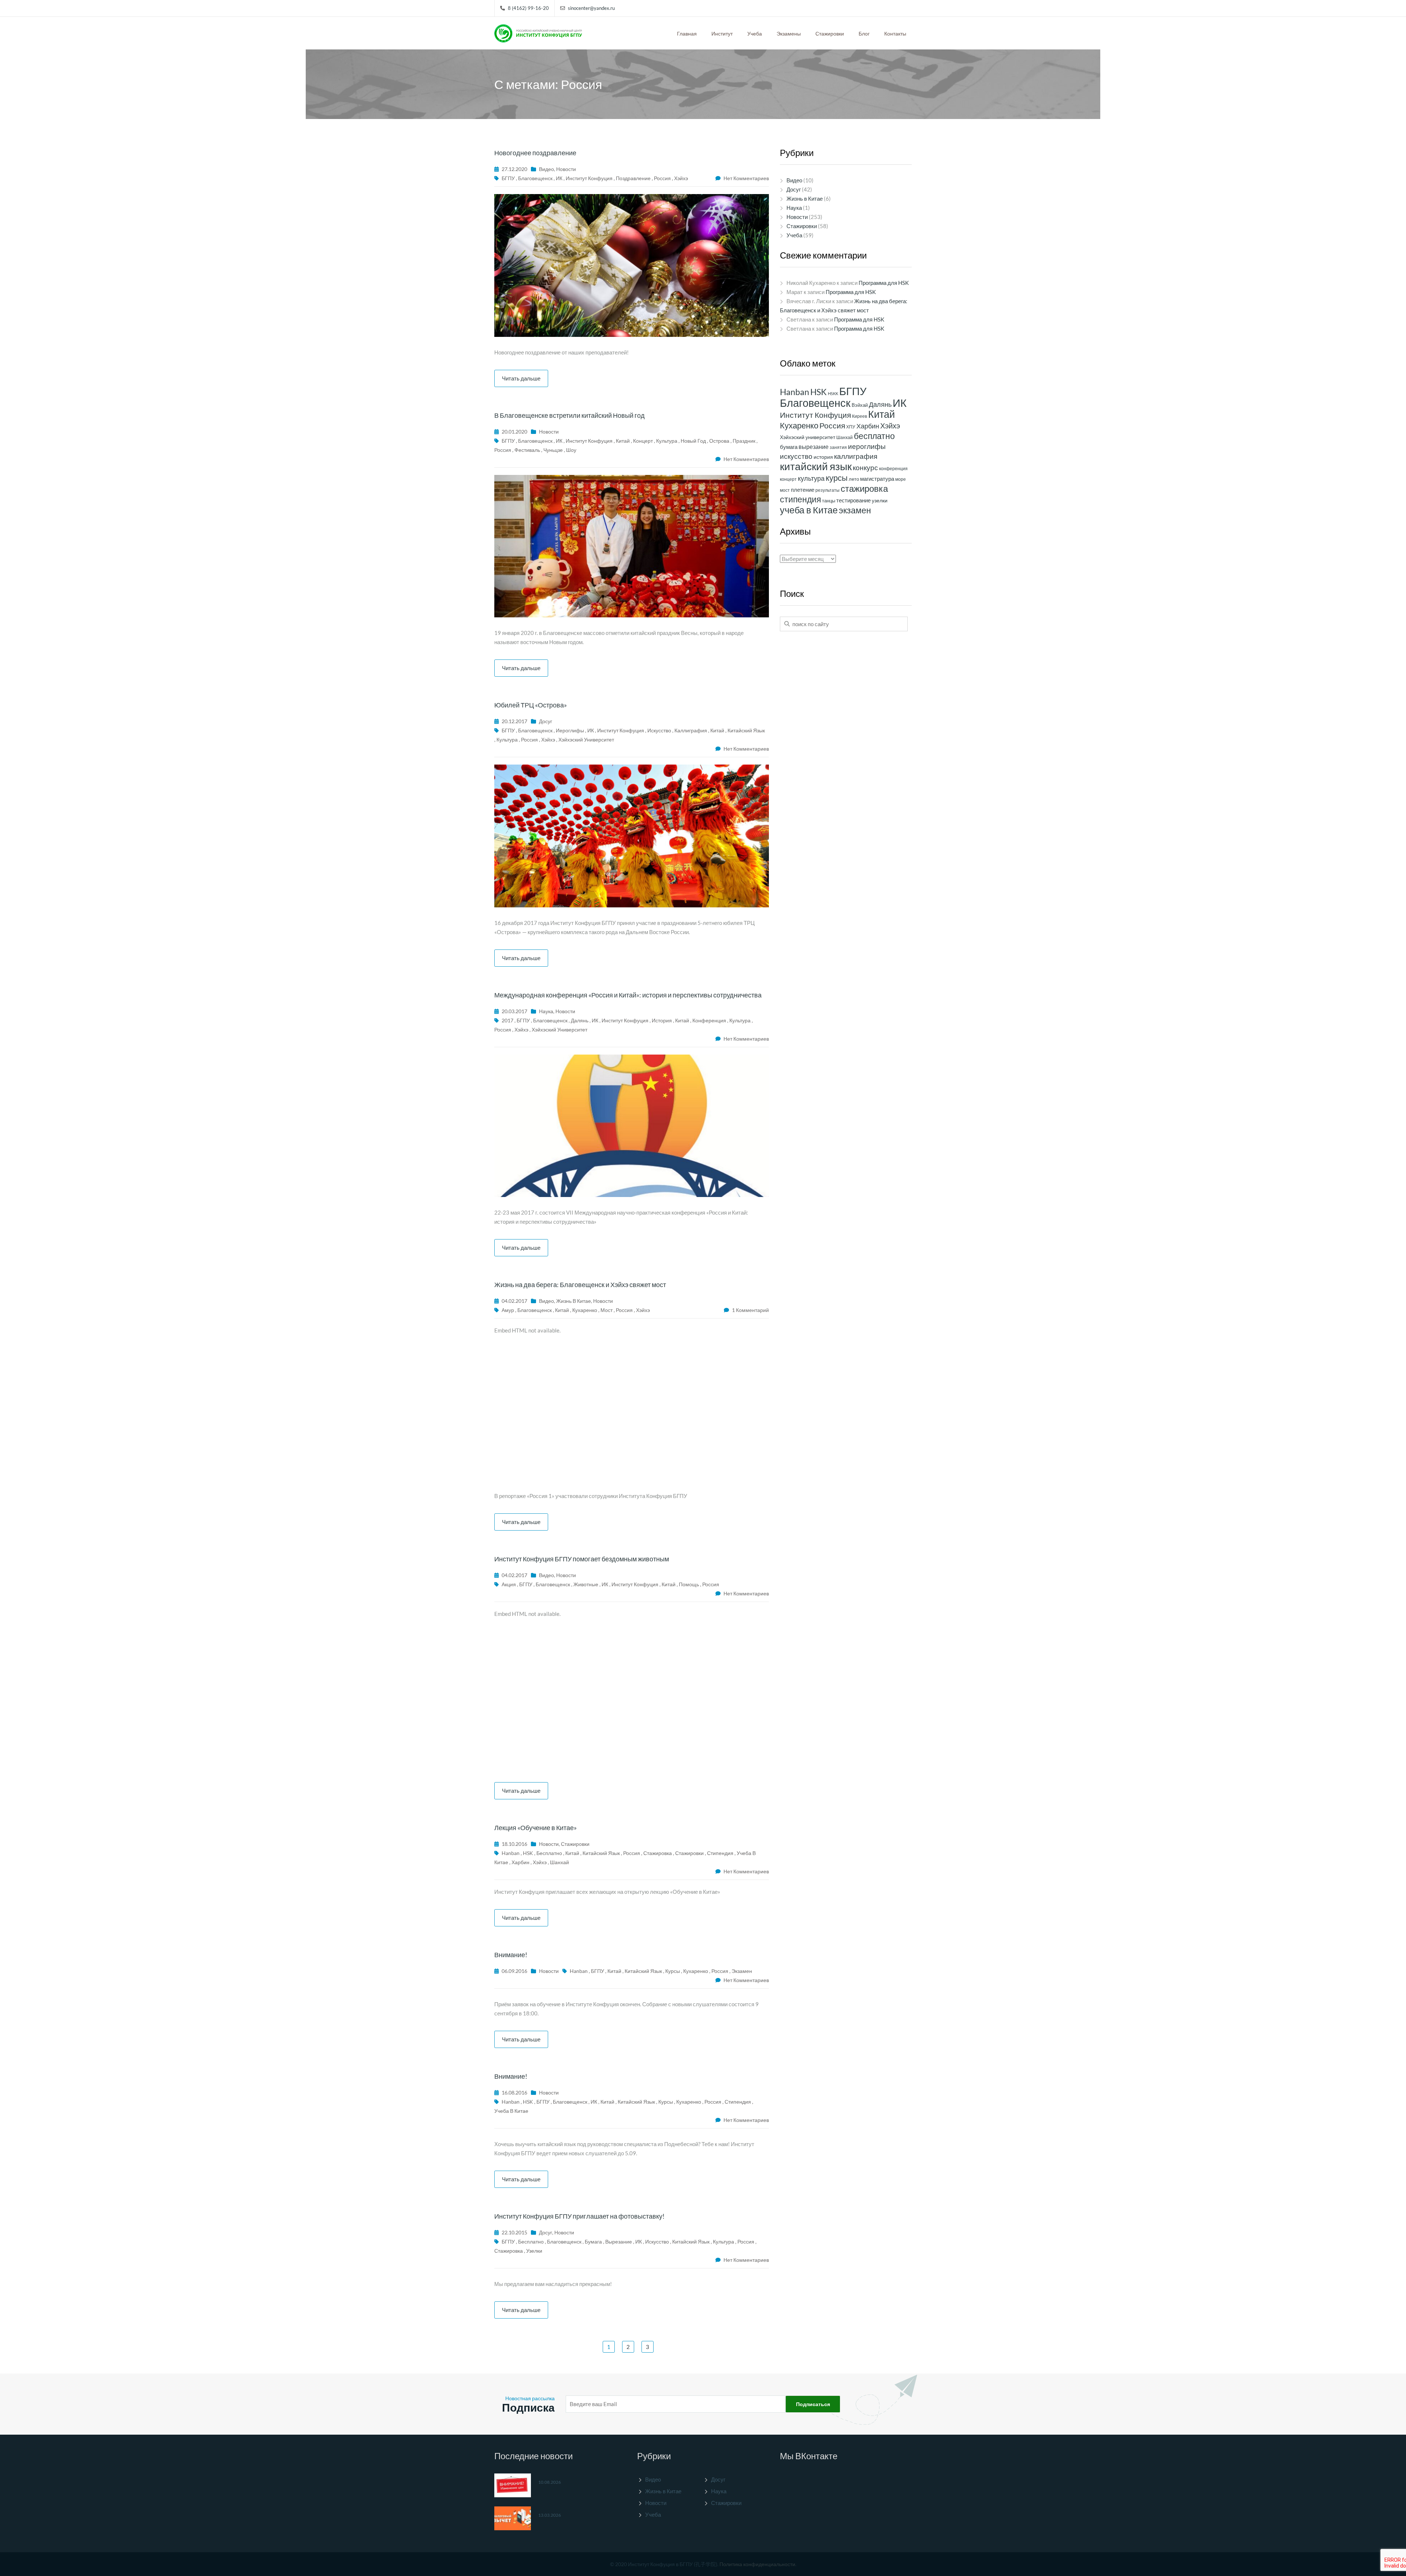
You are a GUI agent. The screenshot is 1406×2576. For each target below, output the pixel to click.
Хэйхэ (681, 178)
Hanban (511, 1853)
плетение (803, 490)
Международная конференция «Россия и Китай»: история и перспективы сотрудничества (628, 995)
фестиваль (527, 450)
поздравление (633, 178)
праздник (744, 441)
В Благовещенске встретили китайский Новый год (570, 415)
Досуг (546, 721)
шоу (571, 450)
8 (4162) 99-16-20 (528, 8)
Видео (546, 169)
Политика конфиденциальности (757, 2564)
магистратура (877, 479)
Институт (722, 34)
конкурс (865, 467)
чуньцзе (553, 450)
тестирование (853, 500)
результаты (827, 490)
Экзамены (789, 34)
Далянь (580, 1020)
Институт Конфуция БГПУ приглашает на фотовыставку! (579, 2216)
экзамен (742, 1971)
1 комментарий (750, 1310)
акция (509, 1584)
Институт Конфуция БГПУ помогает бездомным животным (582, 1559)
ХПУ (851, 427)
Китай (623, 441)
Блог (864, 34)
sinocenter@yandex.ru (591, 8)
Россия (662, 178)
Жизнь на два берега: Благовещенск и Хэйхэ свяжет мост (580, 1285)
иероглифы (570, 730)
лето (854, 479)
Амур (508, 1310)
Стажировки (830, 34)
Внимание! (511, 1955)
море (901, 479)
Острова (719, 441)
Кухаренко (585, 1310)
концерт (643, 441)
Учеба (755, 34)
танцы (829, 501)
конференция (709, 1020)
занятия (838, 447)
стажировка (658, 1853)
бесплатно (549, 1853)
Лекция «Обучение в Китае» (535, 1828)
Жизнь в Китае (574, 1301)
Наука (546, 1011)
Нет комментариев (746, 178)
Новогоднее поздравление (535, 153)
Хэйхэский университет (586, 739)
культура (667, 441)
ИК (559, 178)
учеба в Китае (511, 2111)
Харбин (520, 1862)
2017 (507, 1020)
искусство (659, 730)
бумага (593, 2242)
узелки (534, 2251)
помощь (689, 1584)
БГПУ (508, 178)
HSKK (833, 393)
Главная (687, 34)
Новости (566, 169)
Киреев (860, 416)
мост (607, 1310)
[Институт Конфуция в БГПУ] (538, 31)
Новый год (693, 441)
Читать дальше (521, 378)
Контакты (895, 34)
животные (586, 1584)
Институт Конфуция (589, 178)
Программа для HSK (884, 283)
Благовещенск (535, 178)
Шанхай (559, 1862)
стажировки (689, 1853)
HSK (528, 1853)
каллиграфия (691, 730)
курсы (673, 1971)
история (662, 1020)
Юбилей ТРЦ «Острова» (531, 705)
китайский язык (746, 730)
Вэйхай (860, 405)
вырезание (619, 2242)
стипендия (720, 1853)
